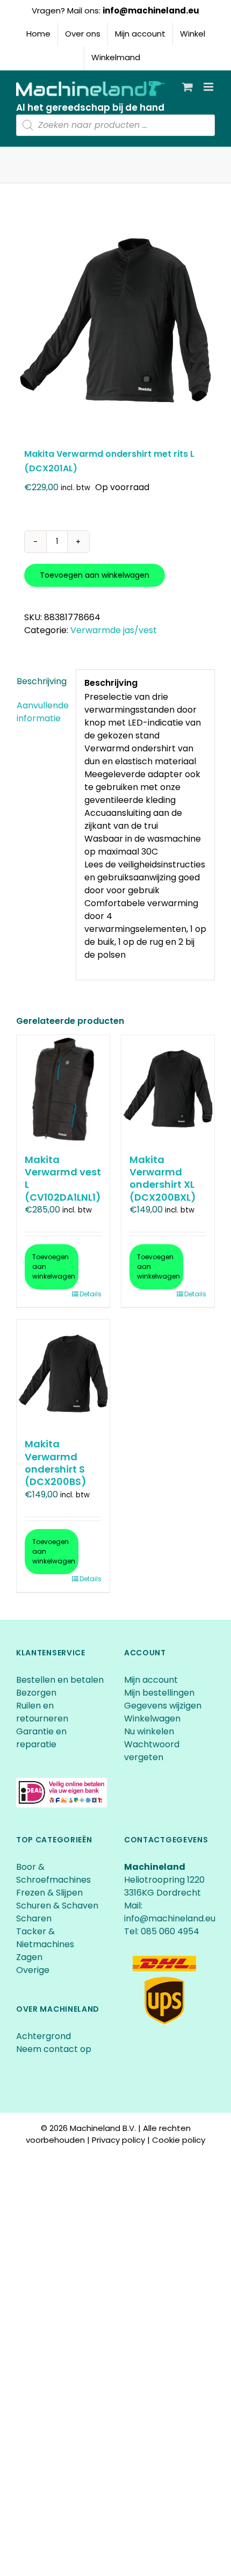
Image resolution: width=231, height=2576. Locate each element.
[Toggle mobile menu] (209, 87)
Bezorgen (37, 1693)
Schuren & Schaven (57, 1906)
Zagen (29, 1957)
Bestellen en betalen (60, 1680)
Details (91, 1294)
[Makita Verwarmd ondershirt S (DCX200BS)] (63, 1373)
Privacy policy (118, 2140)
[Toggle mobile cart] (187, 87)
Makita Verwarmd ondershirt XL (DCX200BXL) (163, 1178)
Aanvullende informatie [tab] (42, 712)
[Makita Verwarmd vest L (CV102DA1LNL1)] (63, 1089)
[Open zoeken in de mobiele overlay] (115, 125)
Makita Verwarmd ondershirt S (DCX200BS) (56, 1463)
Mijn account (151, 1680)
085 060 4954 (170, 1931)
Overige (33, 1970)
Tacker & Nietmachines (45, 1938)
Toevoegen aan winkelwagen (95, 575)
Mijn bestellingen (159, 1693)
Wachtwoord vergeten (152, 1751)
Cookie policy (179, 2140)
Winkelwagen (152, 1718)
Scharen (34, 1918)
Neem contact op (54, 2049)
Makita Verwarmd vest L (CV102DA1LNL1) (63, 1178)
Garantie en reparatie (41, 1738)
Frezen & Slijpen (49, 1893)
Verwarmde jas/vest (114, 630)
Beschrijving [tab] (42, 681)
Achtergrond (44, 2036)
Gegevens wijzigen (163, 1706)
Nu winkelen (149, 1731)
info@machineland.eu (151, 10)
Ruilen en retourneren (42, 1712)
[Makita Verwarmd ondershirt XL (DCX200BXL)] (168, 1089)
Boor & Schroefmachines (53, 1873)
